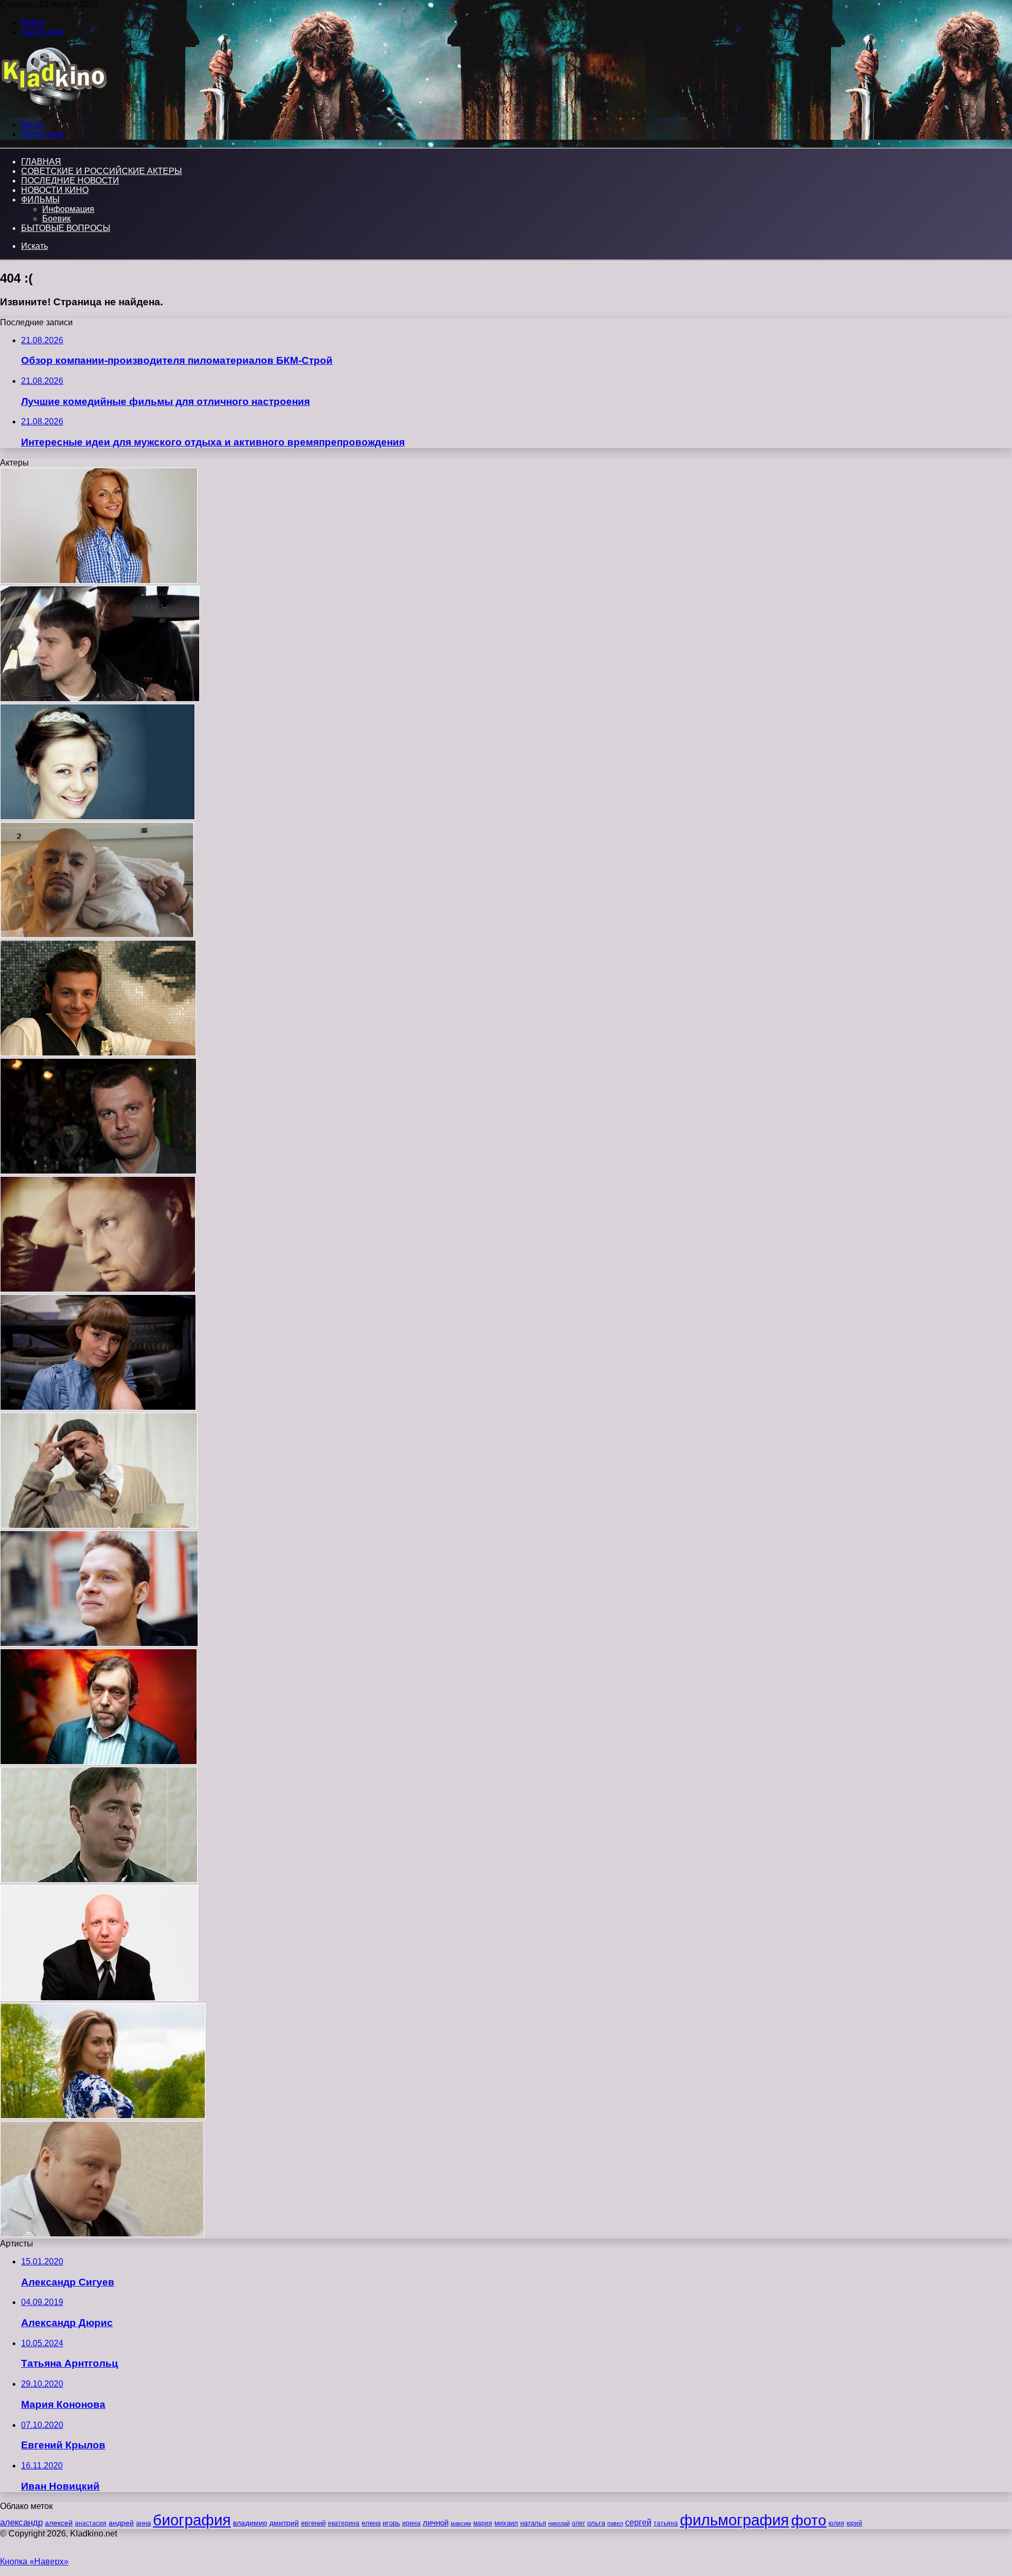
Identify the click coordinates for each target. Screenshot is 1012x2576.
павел (615, 2523)
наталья (533, 2523)
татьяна (666, 2523)
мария (483, 2523)
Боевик (56, 219)
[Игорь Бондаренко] (98, 1289)
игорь (391, 2523)
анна (143, 2523)
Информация (68, 209)
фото (809, 2520)
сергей (638, 2522)
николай (559, 2523)
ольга (596, 2523)
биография (192, 2520)
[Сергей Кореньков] (99, 1880)
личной (436, 2522)
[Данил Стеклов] (99, 1644)
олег (578, 2523)
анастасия (91, 2523)
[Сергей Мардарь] (102, 2234)
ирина (411, 2523)
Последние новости (70, 181)
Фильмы (40, 200)
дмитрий (284, 2523)
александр (21, 2522)
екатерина (344, 2523)
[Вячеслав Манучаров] (98, 1053)
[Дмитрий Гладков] (98, 1171)
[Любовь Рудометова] (98, 1407)
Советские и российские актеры (101, 171)
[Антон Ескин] (99, 1998)
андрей (121, 2523)
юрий (854, 2523)
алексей (59, 2523)
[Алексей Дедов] (97, 935)
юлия (836, 2523)
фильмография (734, 2520)
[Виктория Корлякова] (103, 2116)
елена (371, 2523)
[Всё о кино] (53, 107)
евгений (313, 2523)
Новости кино (55, 190)
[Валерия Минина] (99, 581)
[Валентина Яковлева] (98, 817)
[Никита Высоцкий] (99, 1762)
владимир (250, 2523)
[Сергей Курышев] (99, 1526)
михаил (506, 2523)
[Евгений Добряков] (100, 699)
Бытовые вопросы (66, 228)
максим (461, 2523)
